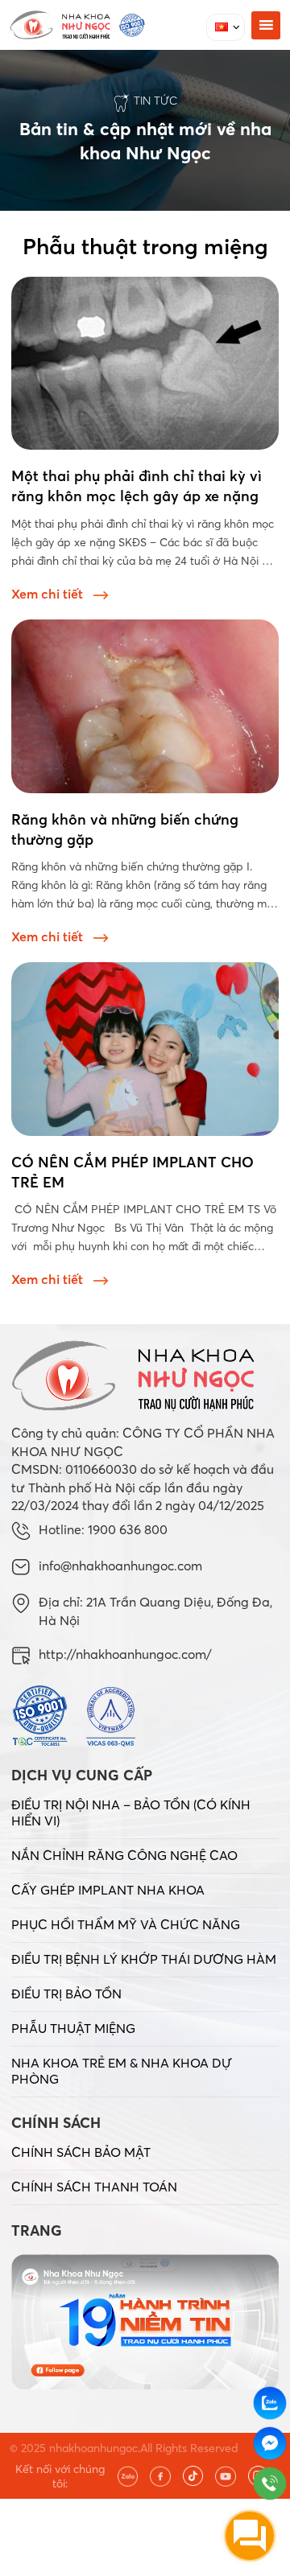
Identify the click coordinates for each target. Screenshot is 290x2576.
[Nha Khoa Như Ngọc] (77, 25)
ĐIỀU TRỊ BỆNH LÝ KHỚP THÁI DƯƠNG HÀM (144, 1959)
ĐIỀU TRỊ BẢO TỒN (66, 1994)
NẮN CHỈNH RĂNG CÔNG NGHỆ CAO (124, 1855)
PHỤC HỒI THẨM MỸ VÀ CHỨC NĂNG (126, 1924)
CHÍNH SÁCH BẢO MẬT (81, 2152)
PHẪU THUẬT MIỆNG (73, 2028)
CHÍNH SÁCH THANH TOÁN (94, 2187)
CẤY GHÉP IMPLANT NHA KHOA (108, 1890)
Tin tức (155, 101)
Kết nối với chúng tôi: (60, 2476)
